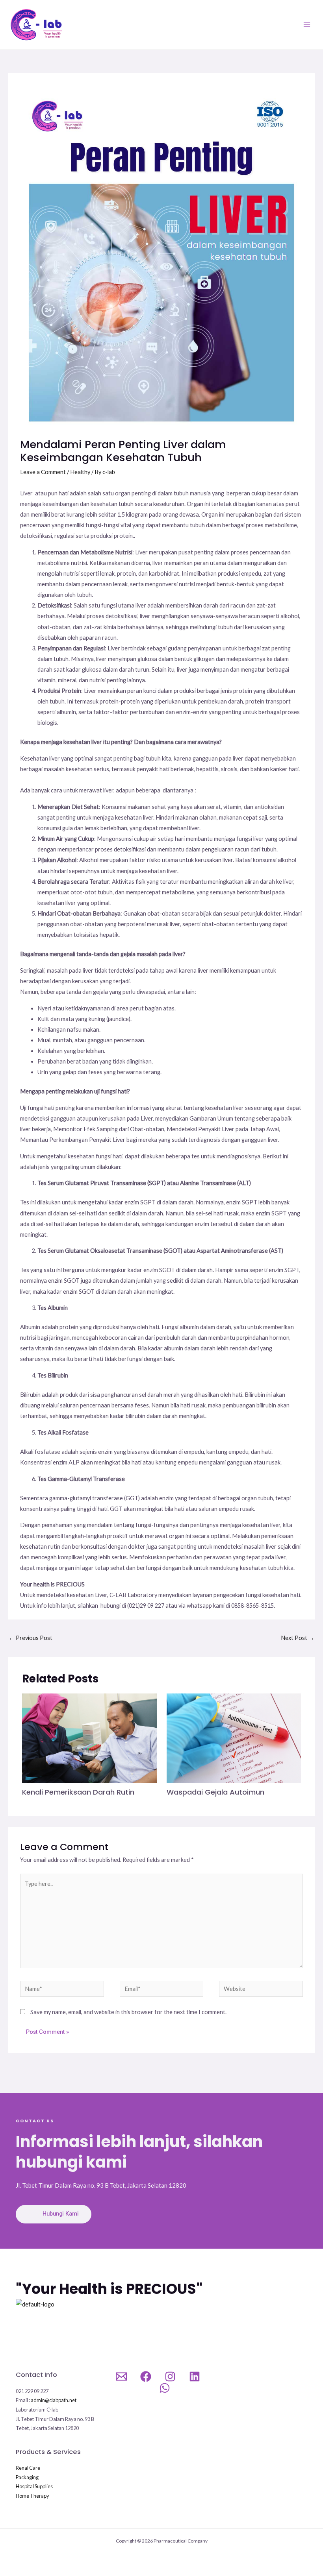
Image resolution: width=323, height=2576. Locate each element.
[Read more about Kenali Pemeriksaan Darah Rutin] (89, 1737)
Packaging (27, 2477)
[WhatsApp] (165, 2388)
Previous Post (31, 1638)
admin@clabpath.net (54, 2400)
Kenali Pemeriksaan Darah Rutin (78, 1792)
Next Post (298, 1638)
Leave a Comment (43, 472)
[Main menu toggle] (307, 25)
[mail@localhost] (121, 2377)
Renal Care (28, 2468)
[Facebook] (146, 2377)
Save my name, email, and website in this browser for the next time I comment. (128, 2012)
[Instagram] (170, 2377)
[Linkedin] (195, 2377)
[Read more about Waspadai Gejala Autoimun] (234, 1737)
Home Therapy (32, 2496)
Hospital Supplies (34, 2486)
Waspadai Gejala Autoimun (215, 1792)
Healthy (80, 472)
